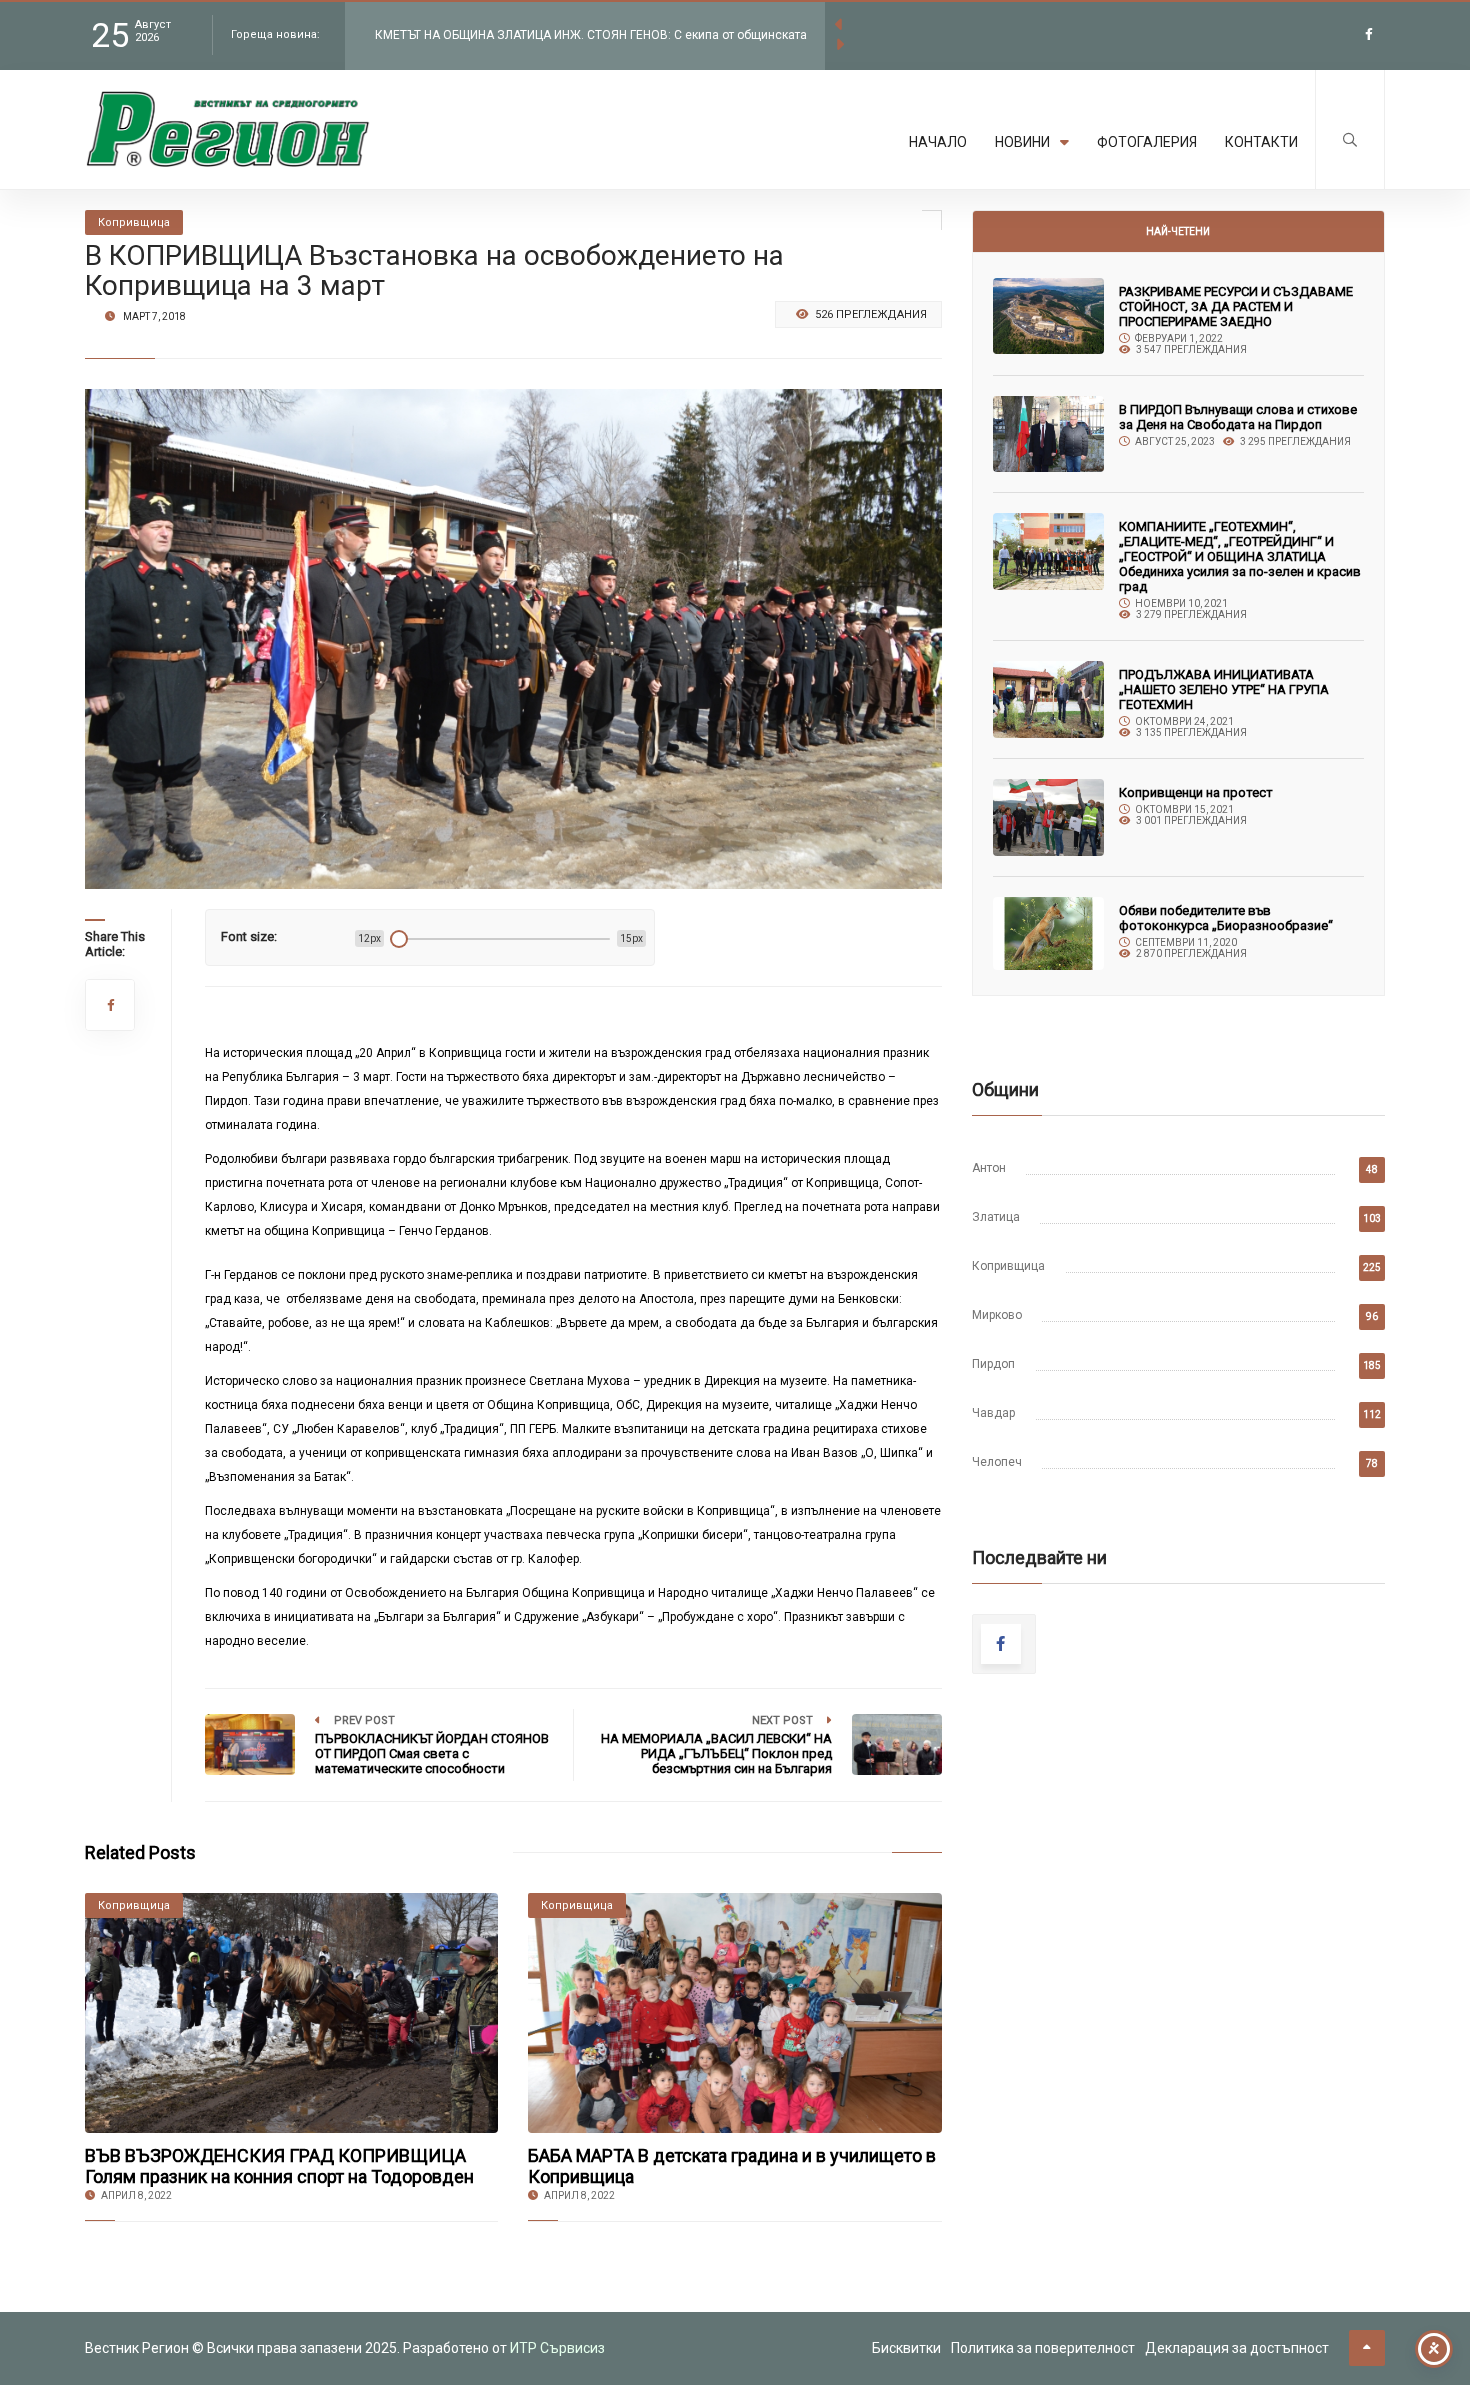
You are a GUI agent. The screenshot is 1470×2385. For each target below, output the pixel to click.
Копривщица (1008, 1266)
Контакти (1261, 142)
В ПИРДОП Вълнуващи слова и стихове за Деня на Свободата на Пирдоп (1238, 417)
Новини (1022, 142)
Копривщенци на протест (1196, 792)
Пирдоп (993, 1364)
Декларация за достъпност (1237, 2348)
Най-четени (1178, 231)
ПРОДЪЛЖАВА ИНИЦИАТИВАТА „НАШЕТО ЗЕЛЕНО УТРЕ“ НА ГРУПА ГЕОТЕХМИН (1224, 689)
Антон (989, 1168)
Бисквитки (906, 2348)
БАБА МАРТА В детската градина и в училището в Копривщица (732, 2166)
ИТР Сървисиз (557, 2348)
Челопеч (997, 1462)
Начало (938, 142)
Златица (996, 1217)
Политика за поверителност (1043, 2348)
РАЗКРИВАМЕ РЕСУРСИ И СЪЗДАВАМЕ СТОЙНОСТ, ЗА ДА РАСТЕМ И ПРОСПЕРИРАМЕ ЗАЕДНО (1236, 306)
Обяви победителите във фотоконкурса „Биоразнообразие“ (1226, 918)
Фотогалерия (1147, 142)
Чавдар (993, 1413)
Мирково (997, 1315)
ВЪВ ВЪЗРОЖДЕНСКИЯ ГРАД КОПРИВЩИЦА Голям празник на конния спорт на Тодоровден (279, 2166)
